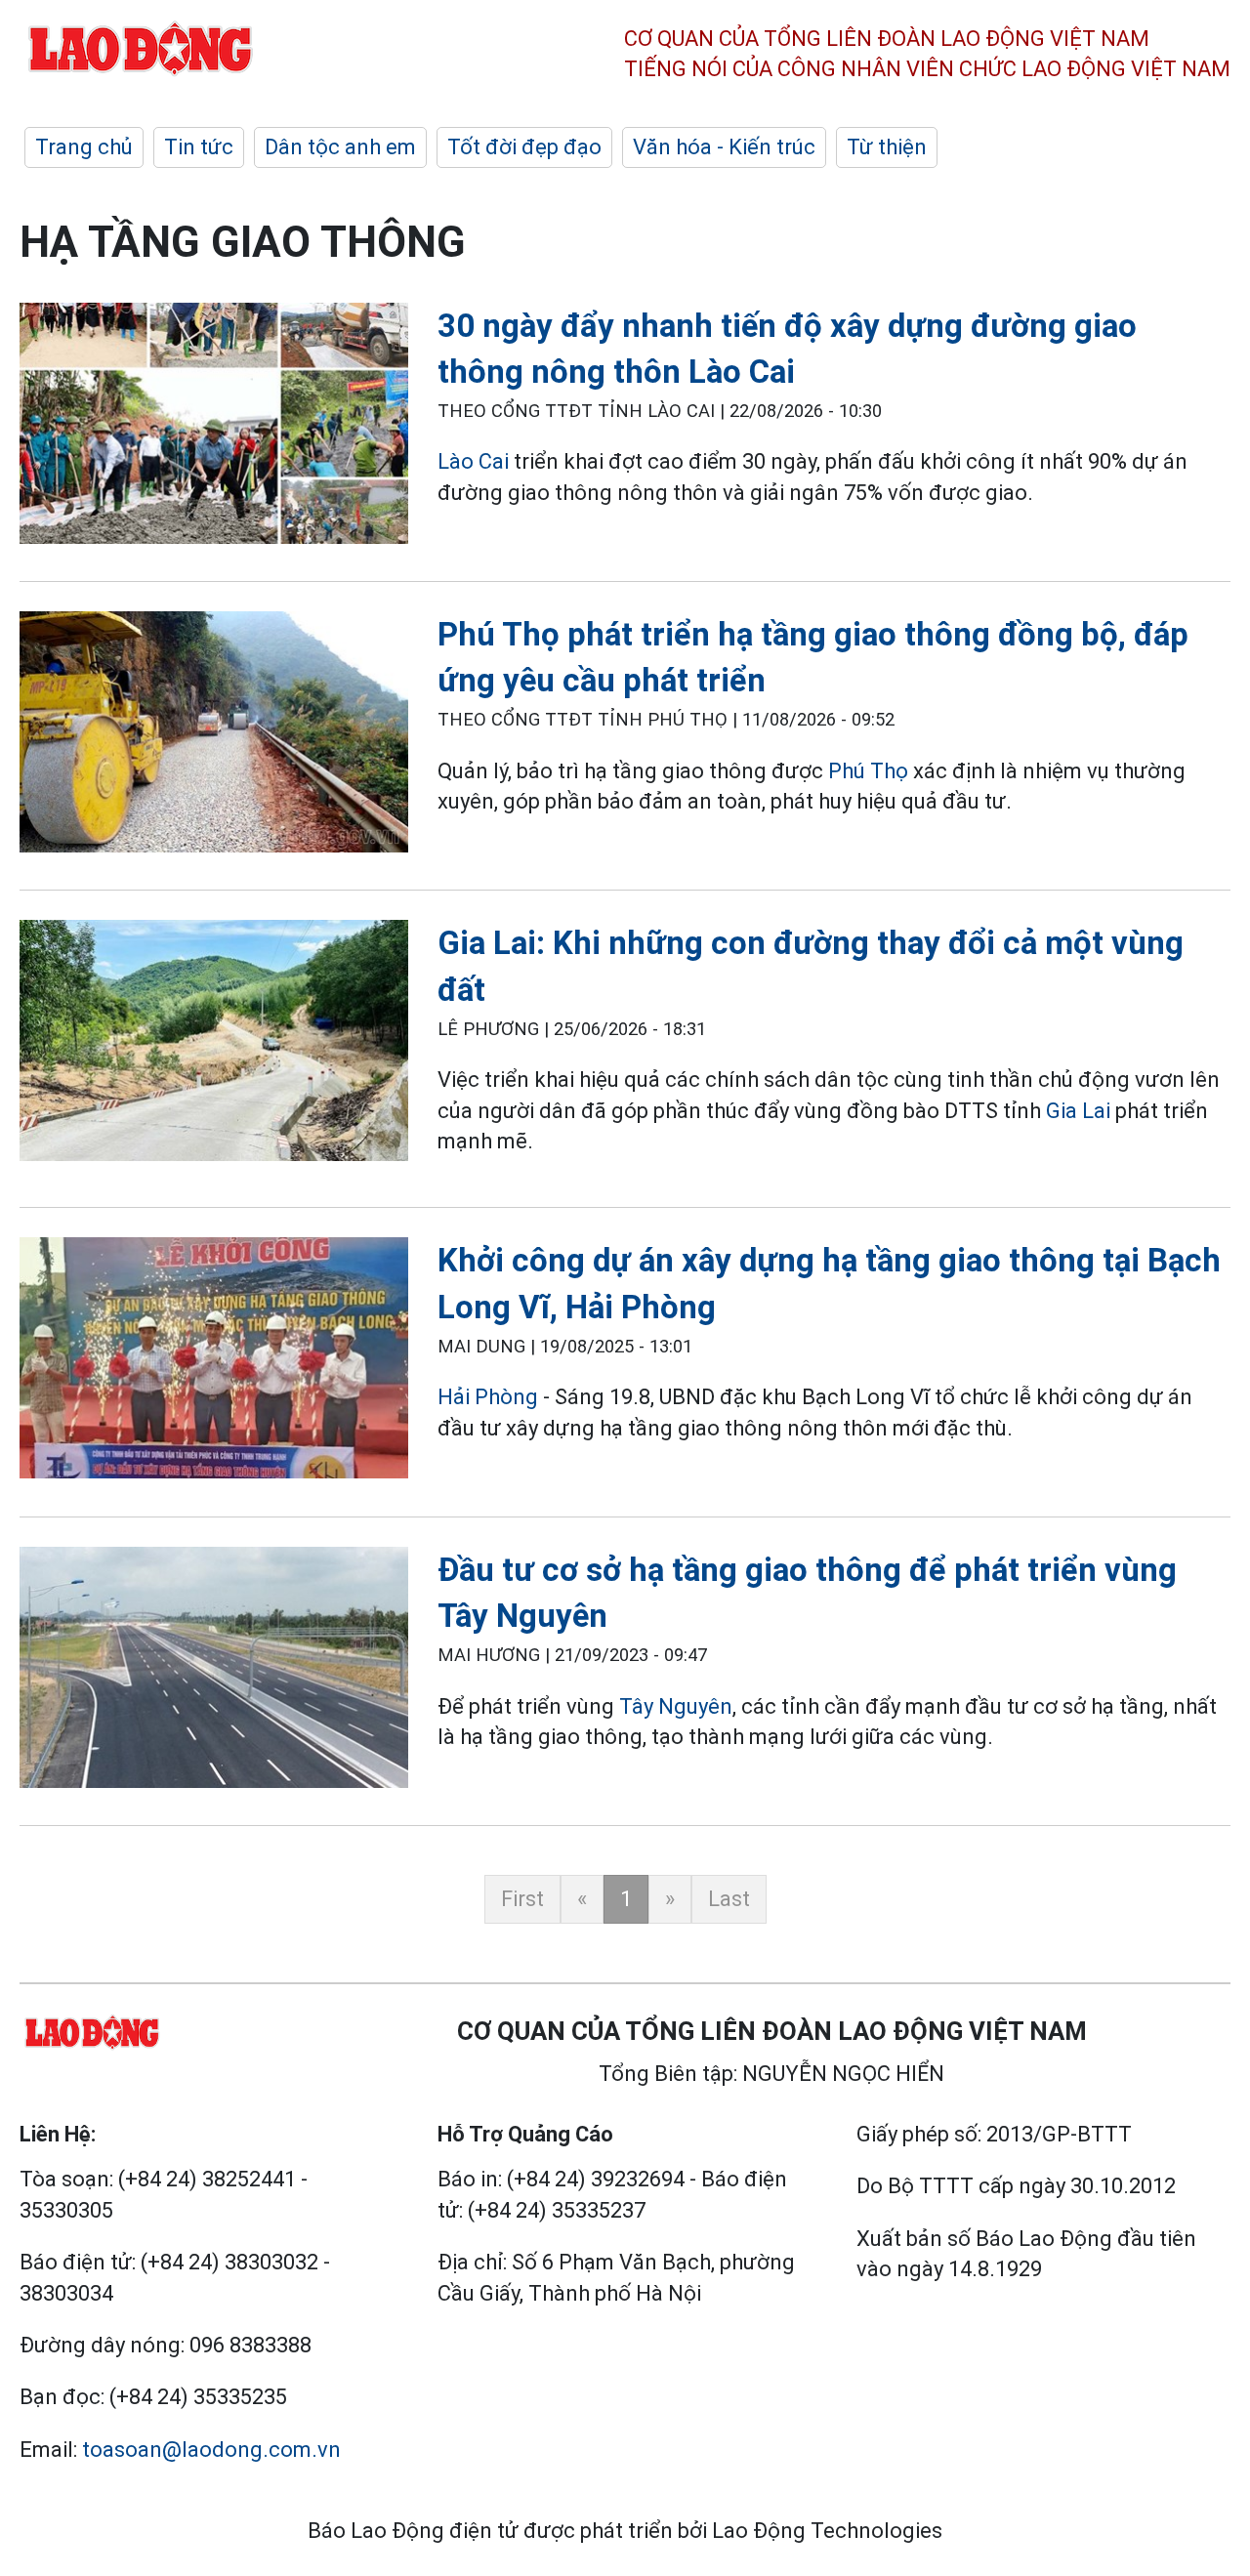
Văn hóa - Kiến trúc (724, 147)
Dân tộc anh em (340, 147)
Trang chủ (84, 147)
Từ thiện (887, 147)
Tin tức (199, 147)
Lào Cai (473, 461)
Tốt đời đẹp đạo (524, 147)
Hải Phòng (488, 1397)
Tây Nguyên (676, 1706)
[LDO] (214, 427)
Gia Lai (1078, 1111)
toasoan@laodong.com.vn (211, 2450)
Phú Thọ (868, 771)
